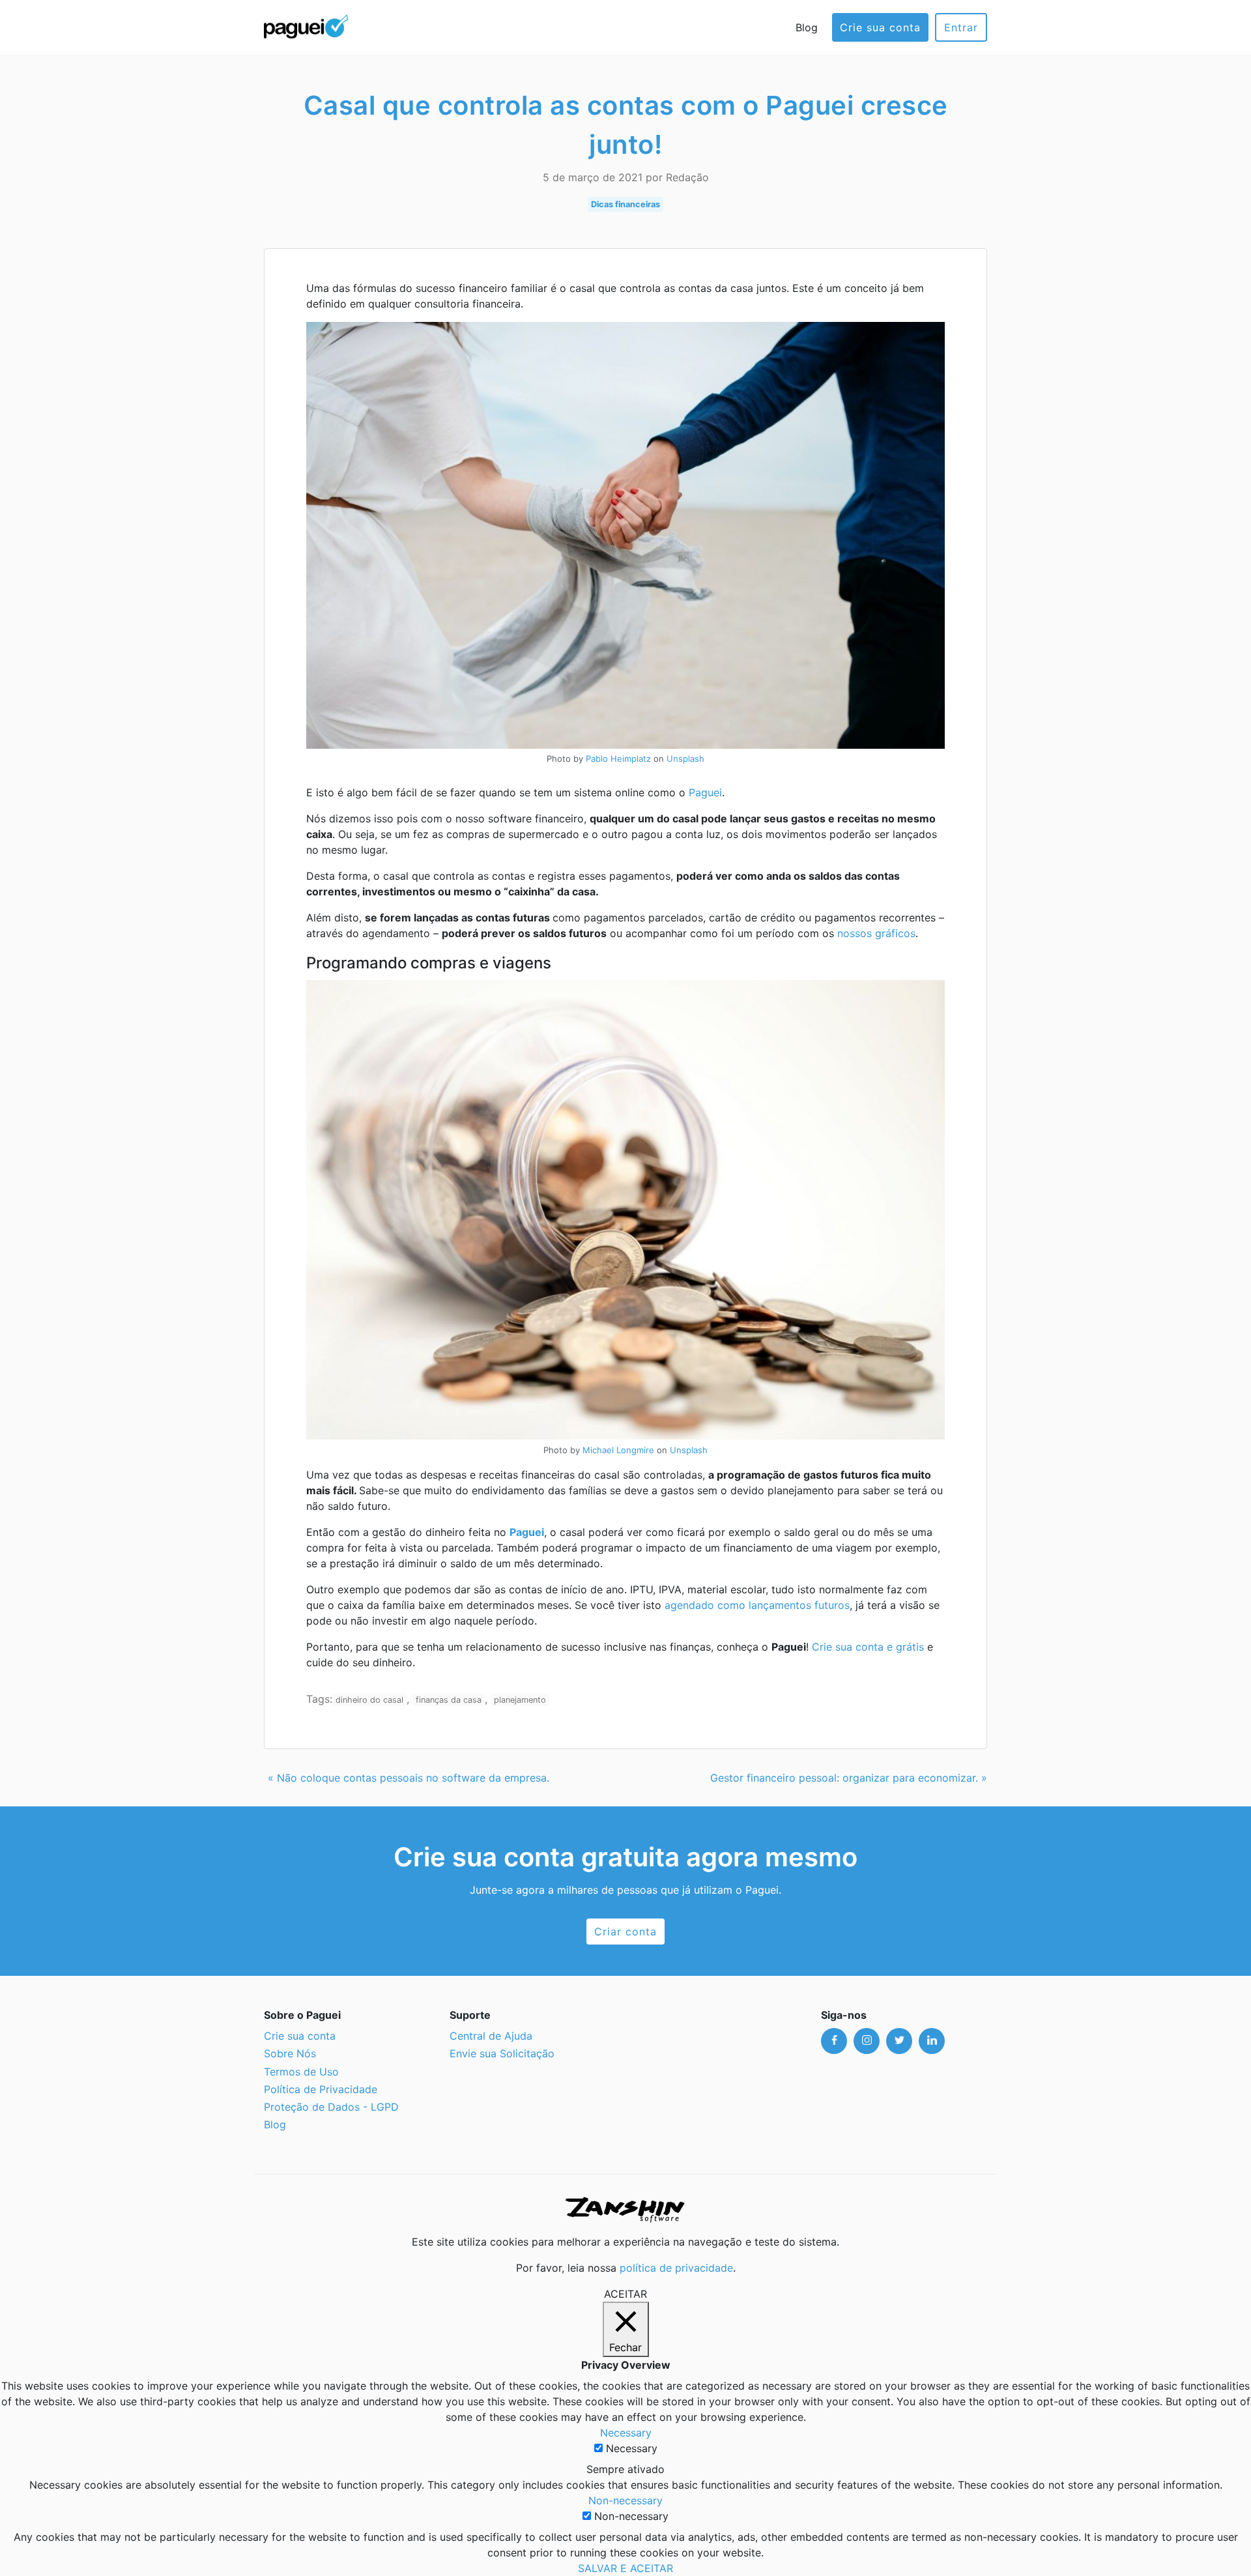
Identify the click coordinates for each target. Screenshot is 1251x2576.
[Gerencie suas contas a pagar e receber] (306, 25)
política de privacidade (676, 2268)
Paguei (705, 792)
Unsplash (685, 759)
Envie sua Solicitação (502, 2053)
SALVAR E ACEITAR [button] (625, 2568)
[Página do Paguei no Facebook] (834, 2041)
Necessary (632, 2448)
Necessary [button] (626, 2433)
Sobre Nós (290, 2053)
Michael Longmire (618, 1450)
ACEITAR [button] (625, 2294)
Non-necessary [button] (625, 2500)
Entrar (961, 27)
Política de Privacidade (321, 2089)
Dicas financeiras (625, 204)
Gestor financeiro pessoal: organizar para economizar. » (849, 1778)
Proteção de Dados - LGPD (331, 2107)
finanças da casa (449, 1700)
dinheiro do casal (369, 1700)
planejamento (520, 1700)
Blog (807, 27)
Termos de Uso (301, 2072)
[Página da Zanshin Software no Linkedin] (932, 2041)
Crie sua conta (880, 27)
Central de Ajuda (491, 2036)
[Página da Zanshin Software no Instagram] (867, 2041)
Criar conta (625, 1932)
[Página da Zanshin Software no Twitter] (899, 2041)
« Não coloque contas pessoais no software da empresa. (409, 1778)
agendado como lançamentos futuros (757, 1605)
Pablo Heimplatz (618, 759)
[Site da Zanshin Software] (625, 2209)
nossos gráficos (876, 933)
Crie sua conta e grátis (868, 1647)
